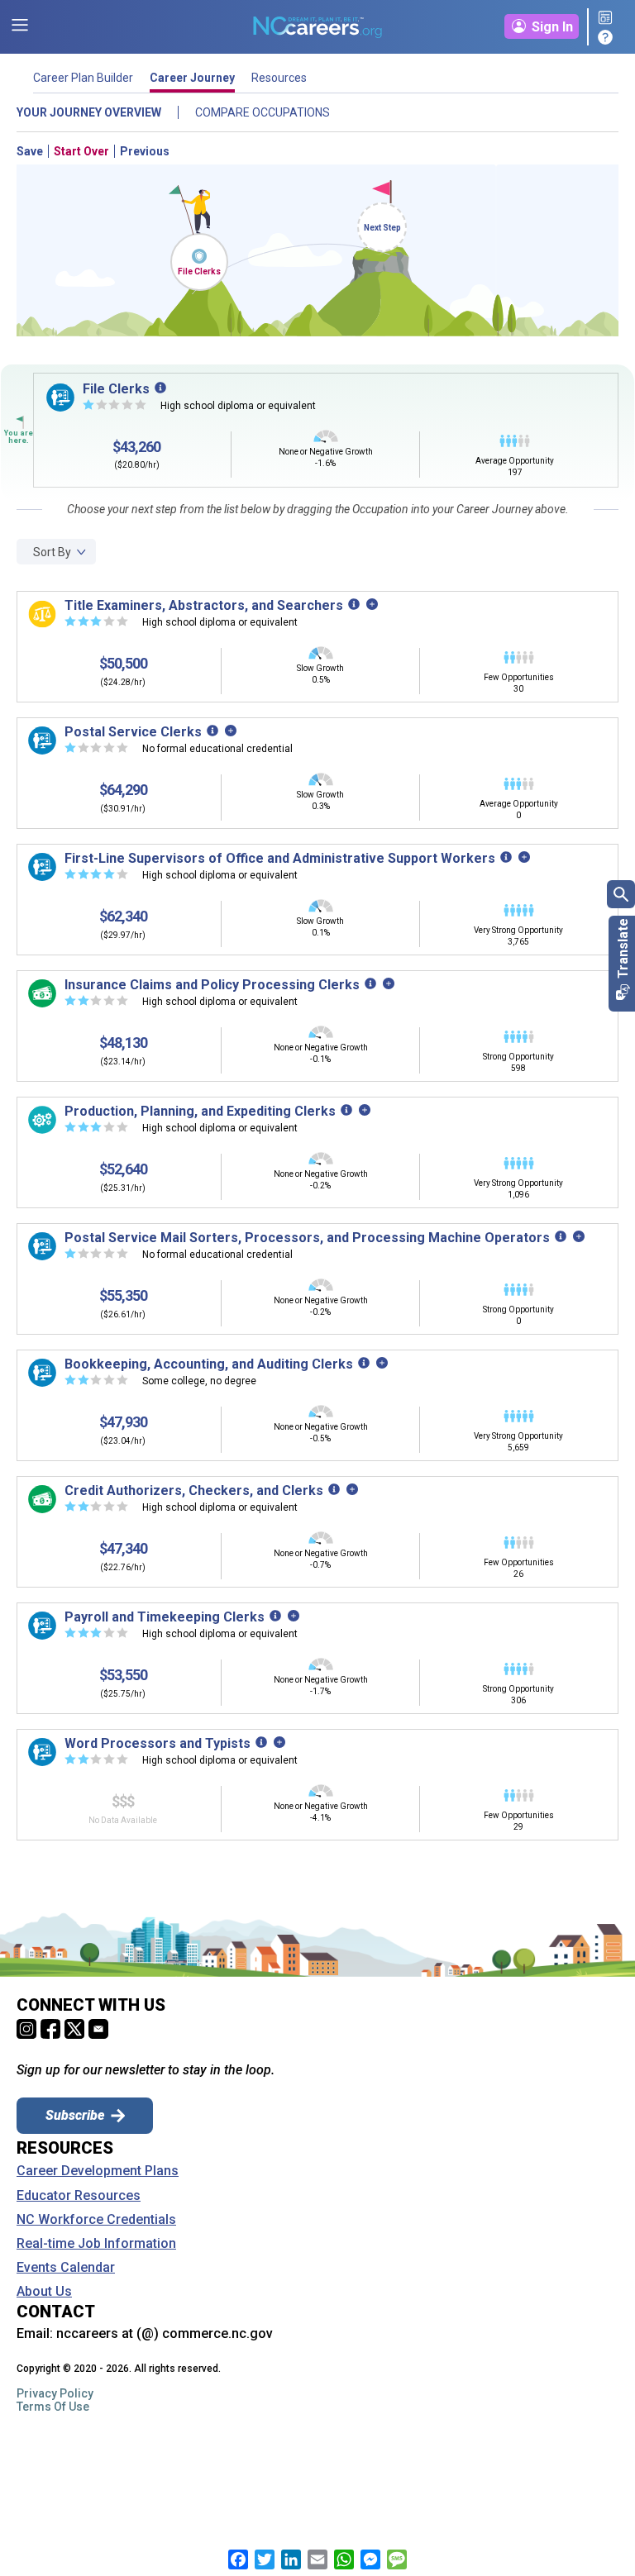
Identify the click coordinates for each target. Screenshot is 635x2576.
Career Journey (192, 78)
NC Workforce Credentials (96, 2220)
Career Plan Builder (83, 78)
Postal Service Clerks (133, 732)
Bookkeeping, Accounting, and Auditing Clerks (209, 1364)
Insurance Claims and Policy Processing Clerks (212, 985)
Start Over (81, 151)
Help (608, 37)
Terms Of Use (53, 2407)
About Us (44, 2292)
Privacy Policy (55, 2393)
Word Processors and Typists (158, 1743)
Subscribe (75, 2115)
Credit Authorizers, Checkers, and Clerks (194, 1490)
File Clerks (199, 271)
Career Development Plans (98, 2171)
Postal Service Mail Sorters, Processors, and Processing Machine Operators (307, 1238)
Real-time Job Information (96, 2244)
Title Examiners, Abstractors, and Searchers (204, 605)
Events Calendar (66, 2268)
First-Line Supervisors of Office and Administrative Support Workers (280, 858)
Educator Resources (79, 2196)
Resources (279, 78)
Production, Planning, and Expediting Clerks (200, 1111)
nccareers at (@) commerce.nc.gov (165, 2333)
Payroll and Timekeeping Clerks (165, 1617)
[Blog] (608, 19)
